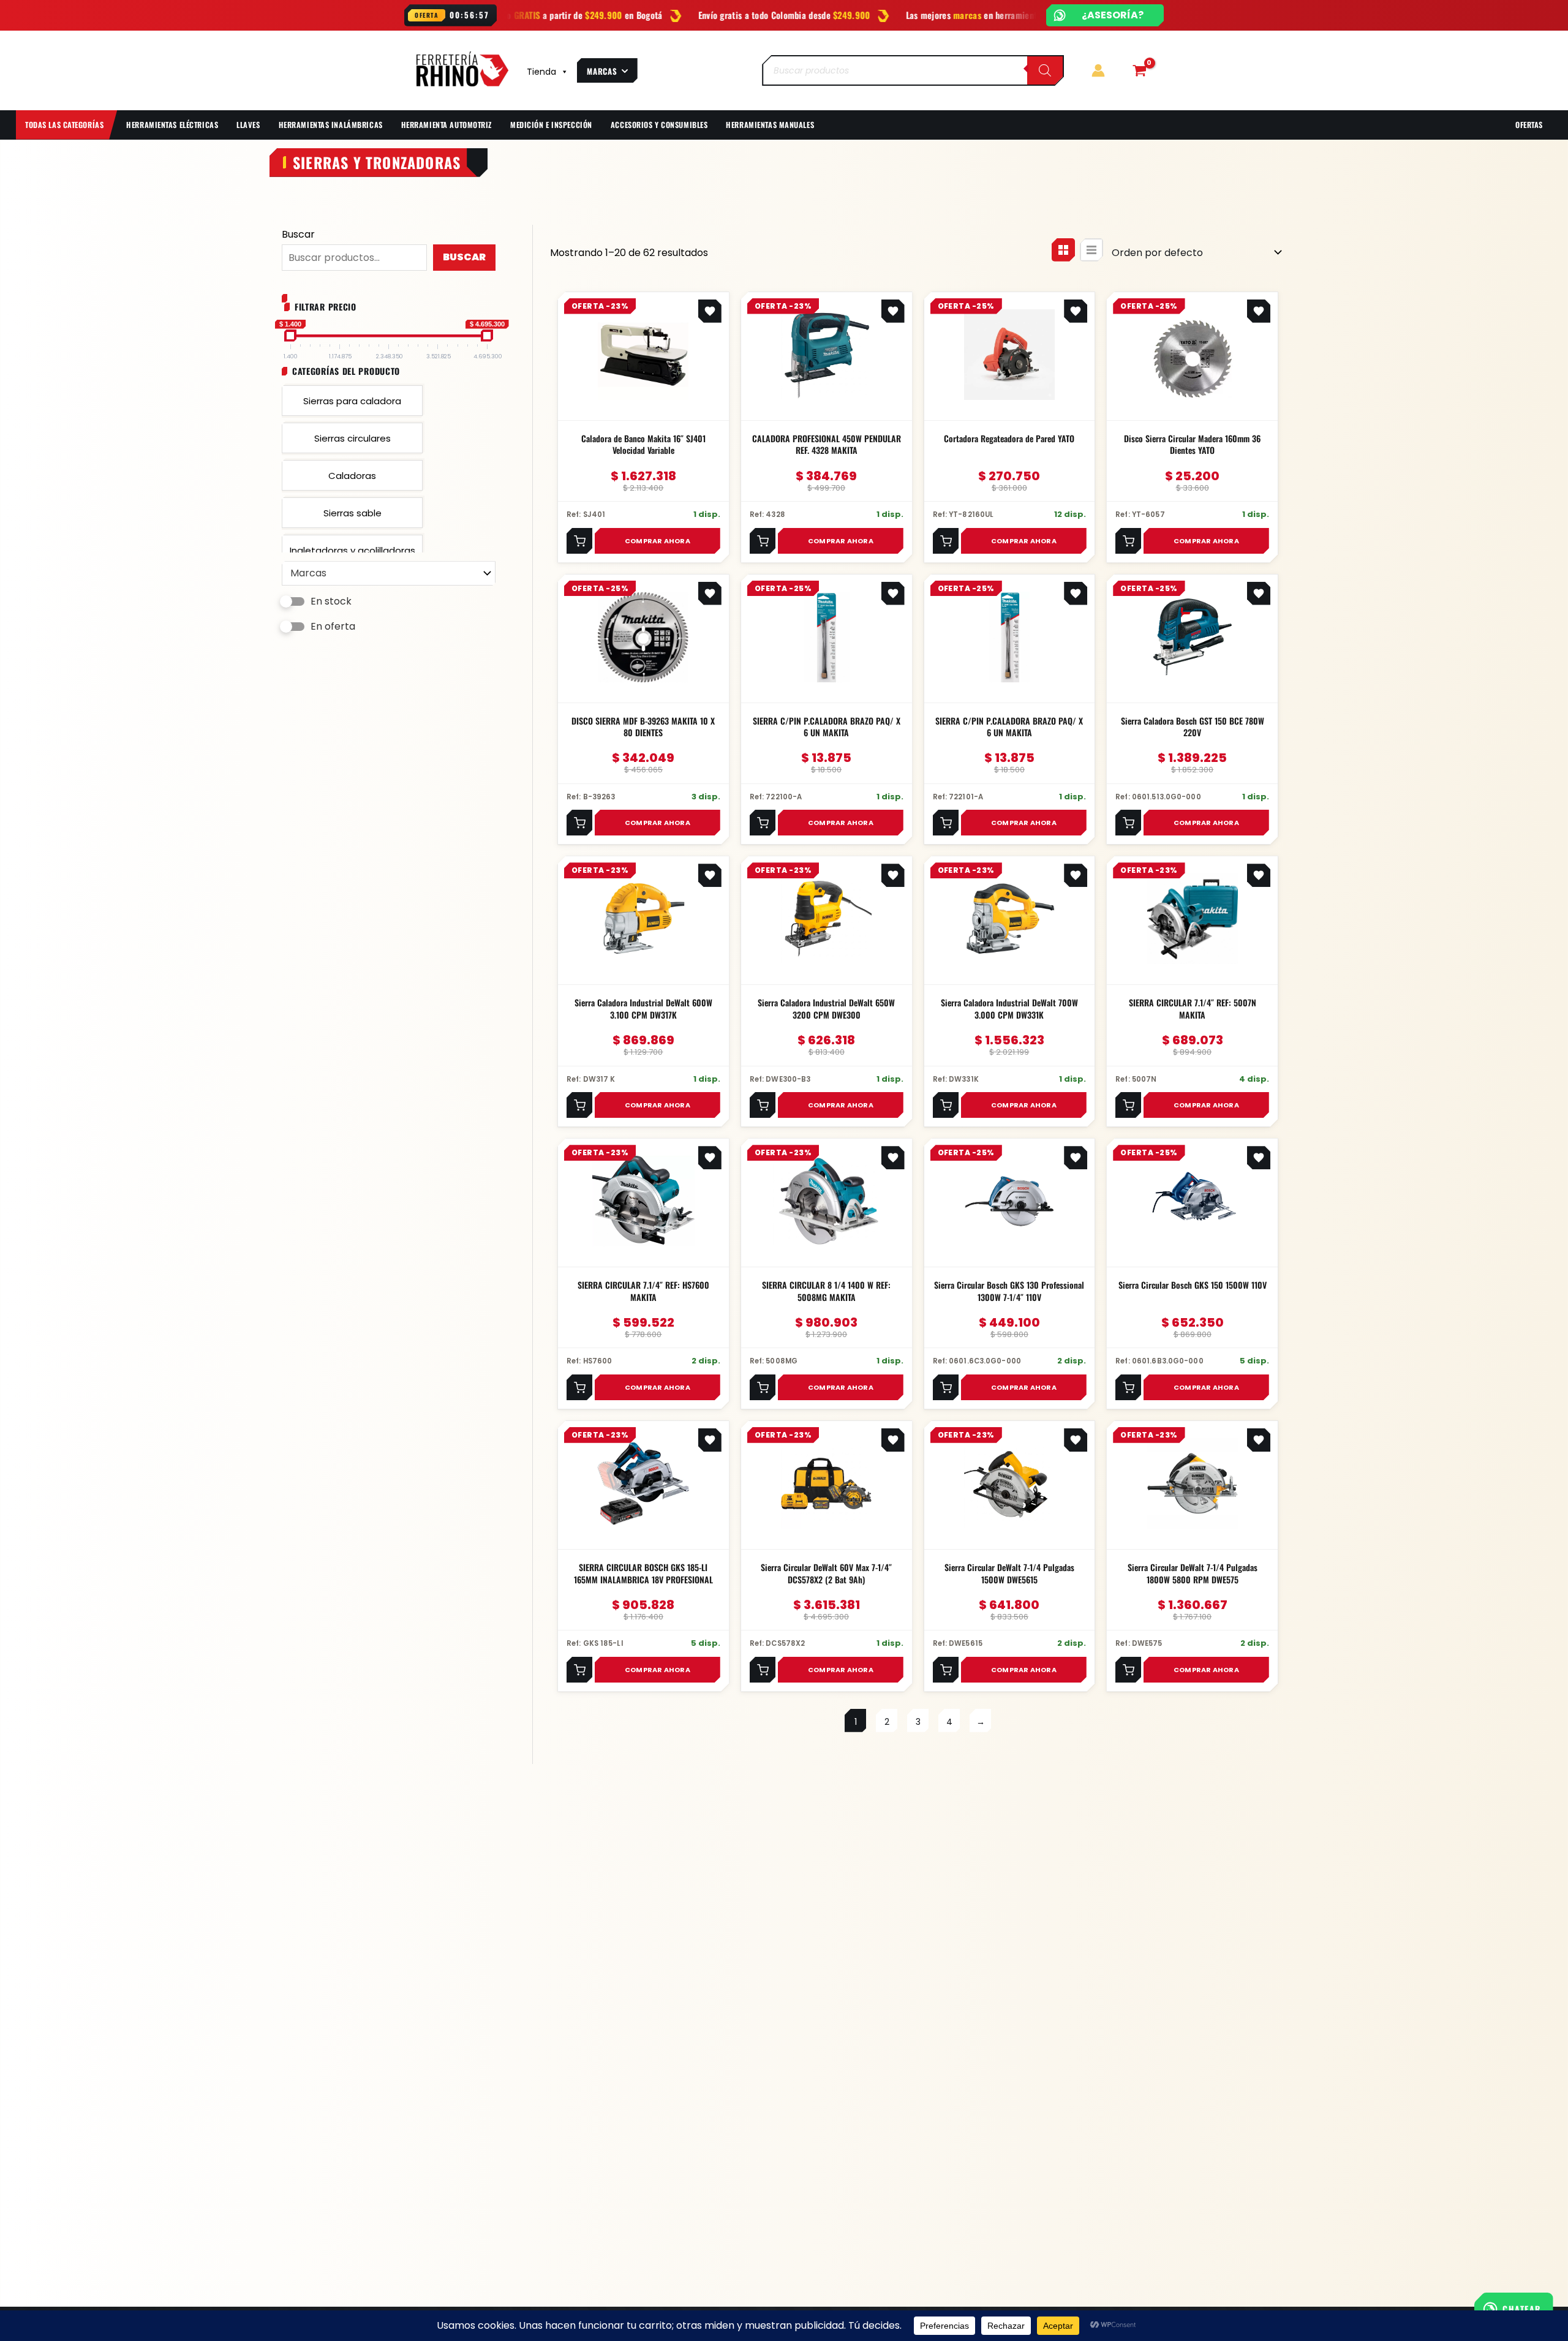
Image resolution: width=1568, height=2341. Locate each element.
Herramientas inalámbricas (331, 125)
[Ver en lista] (1091, 250)
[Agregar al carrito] (579, 541)
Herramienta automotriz (447, 125)
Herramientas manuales (770, 125)
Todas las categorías (64, 125)
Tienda (541, 72)
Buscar (298, 234)
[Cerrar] (1471, 2306)
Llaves (248, 125)
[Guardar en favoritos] (710, 311)
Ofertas (1529, 125)
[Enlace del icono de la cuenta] (1098, 70)
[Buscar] (1045, 70)
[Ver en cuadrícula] (1063, 250)
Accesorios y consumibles (659, 125)
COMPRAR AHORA (658, 540)
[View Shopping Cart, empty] (1139, 70)
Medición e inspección (551, 125)
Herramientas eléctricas (172, 125)
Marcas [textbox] (308, 573)
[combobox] (389, 573)
